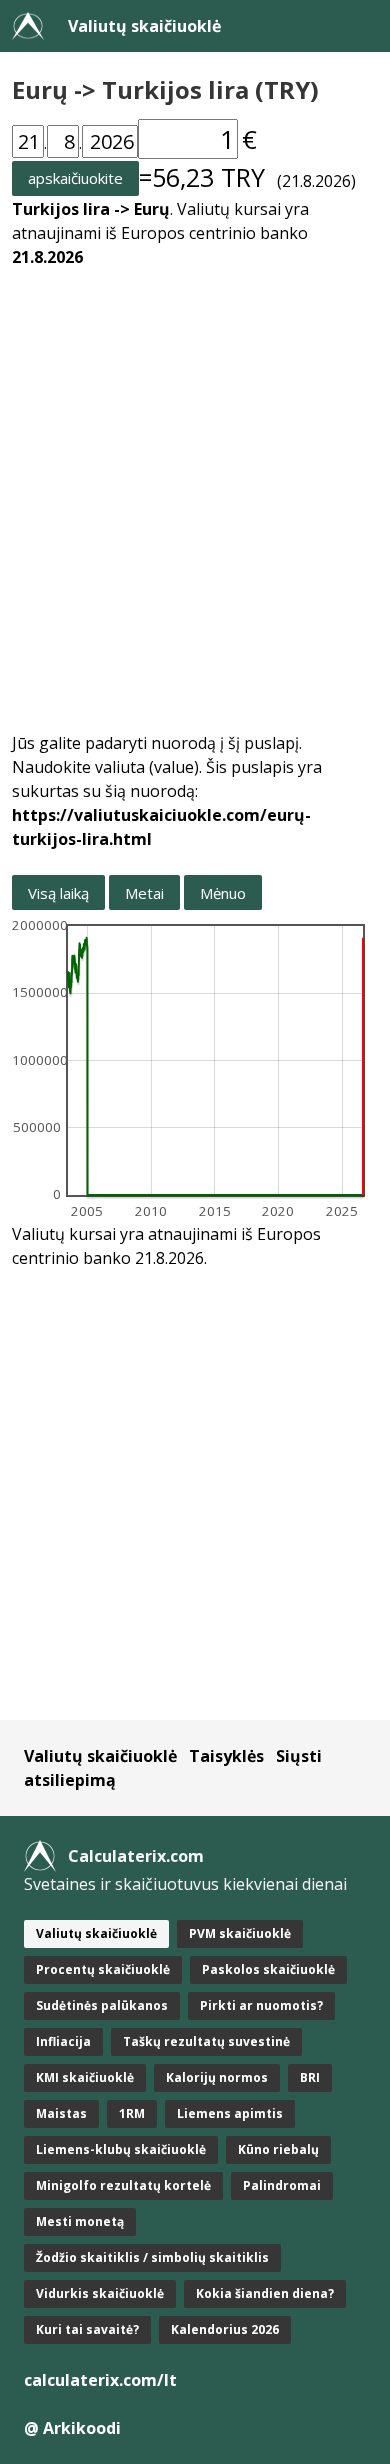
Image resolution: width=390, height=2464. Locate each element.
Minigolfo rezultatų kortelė (123, 2185)
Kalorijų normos (217, 2077)
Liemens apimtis (230, 2113)
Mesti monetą (80, 2221)
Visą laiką (58, 893)
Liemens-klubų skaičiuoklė (121, 2149)
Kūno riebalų (278, 2149)
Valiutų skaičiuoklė (144, 26)
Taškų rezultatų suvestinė (206, 2041)
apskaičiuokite (75, 178)
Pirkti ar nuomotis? (261, 2005)
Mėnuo (223, 893)
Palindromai (282, 2185)
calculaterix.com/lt (100, 2380)
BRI (310, 2077)
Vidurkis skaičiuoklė (100, 2293)
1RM (132, 2113)
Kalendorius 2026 (225, 2329)
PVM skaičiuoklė (240, 1933)
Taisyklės (226, 1756)
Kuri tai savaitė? (87, 2329)
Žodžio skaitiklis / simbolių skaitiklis (152, 2257)
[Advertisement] (195, 488)
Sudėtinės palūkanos (102, 2005)
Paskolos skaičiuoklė (268, 1969)
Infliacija (63, 2041)
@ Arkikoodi (72, 2428)
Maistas (61, 2113)
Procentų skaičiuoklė (103, 1969)
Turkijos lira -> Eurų (91, 209)
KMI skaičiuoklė (85, 2077)
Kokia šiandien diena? (265, 2293)
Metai (144, 893)
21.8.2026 (47, 257)
